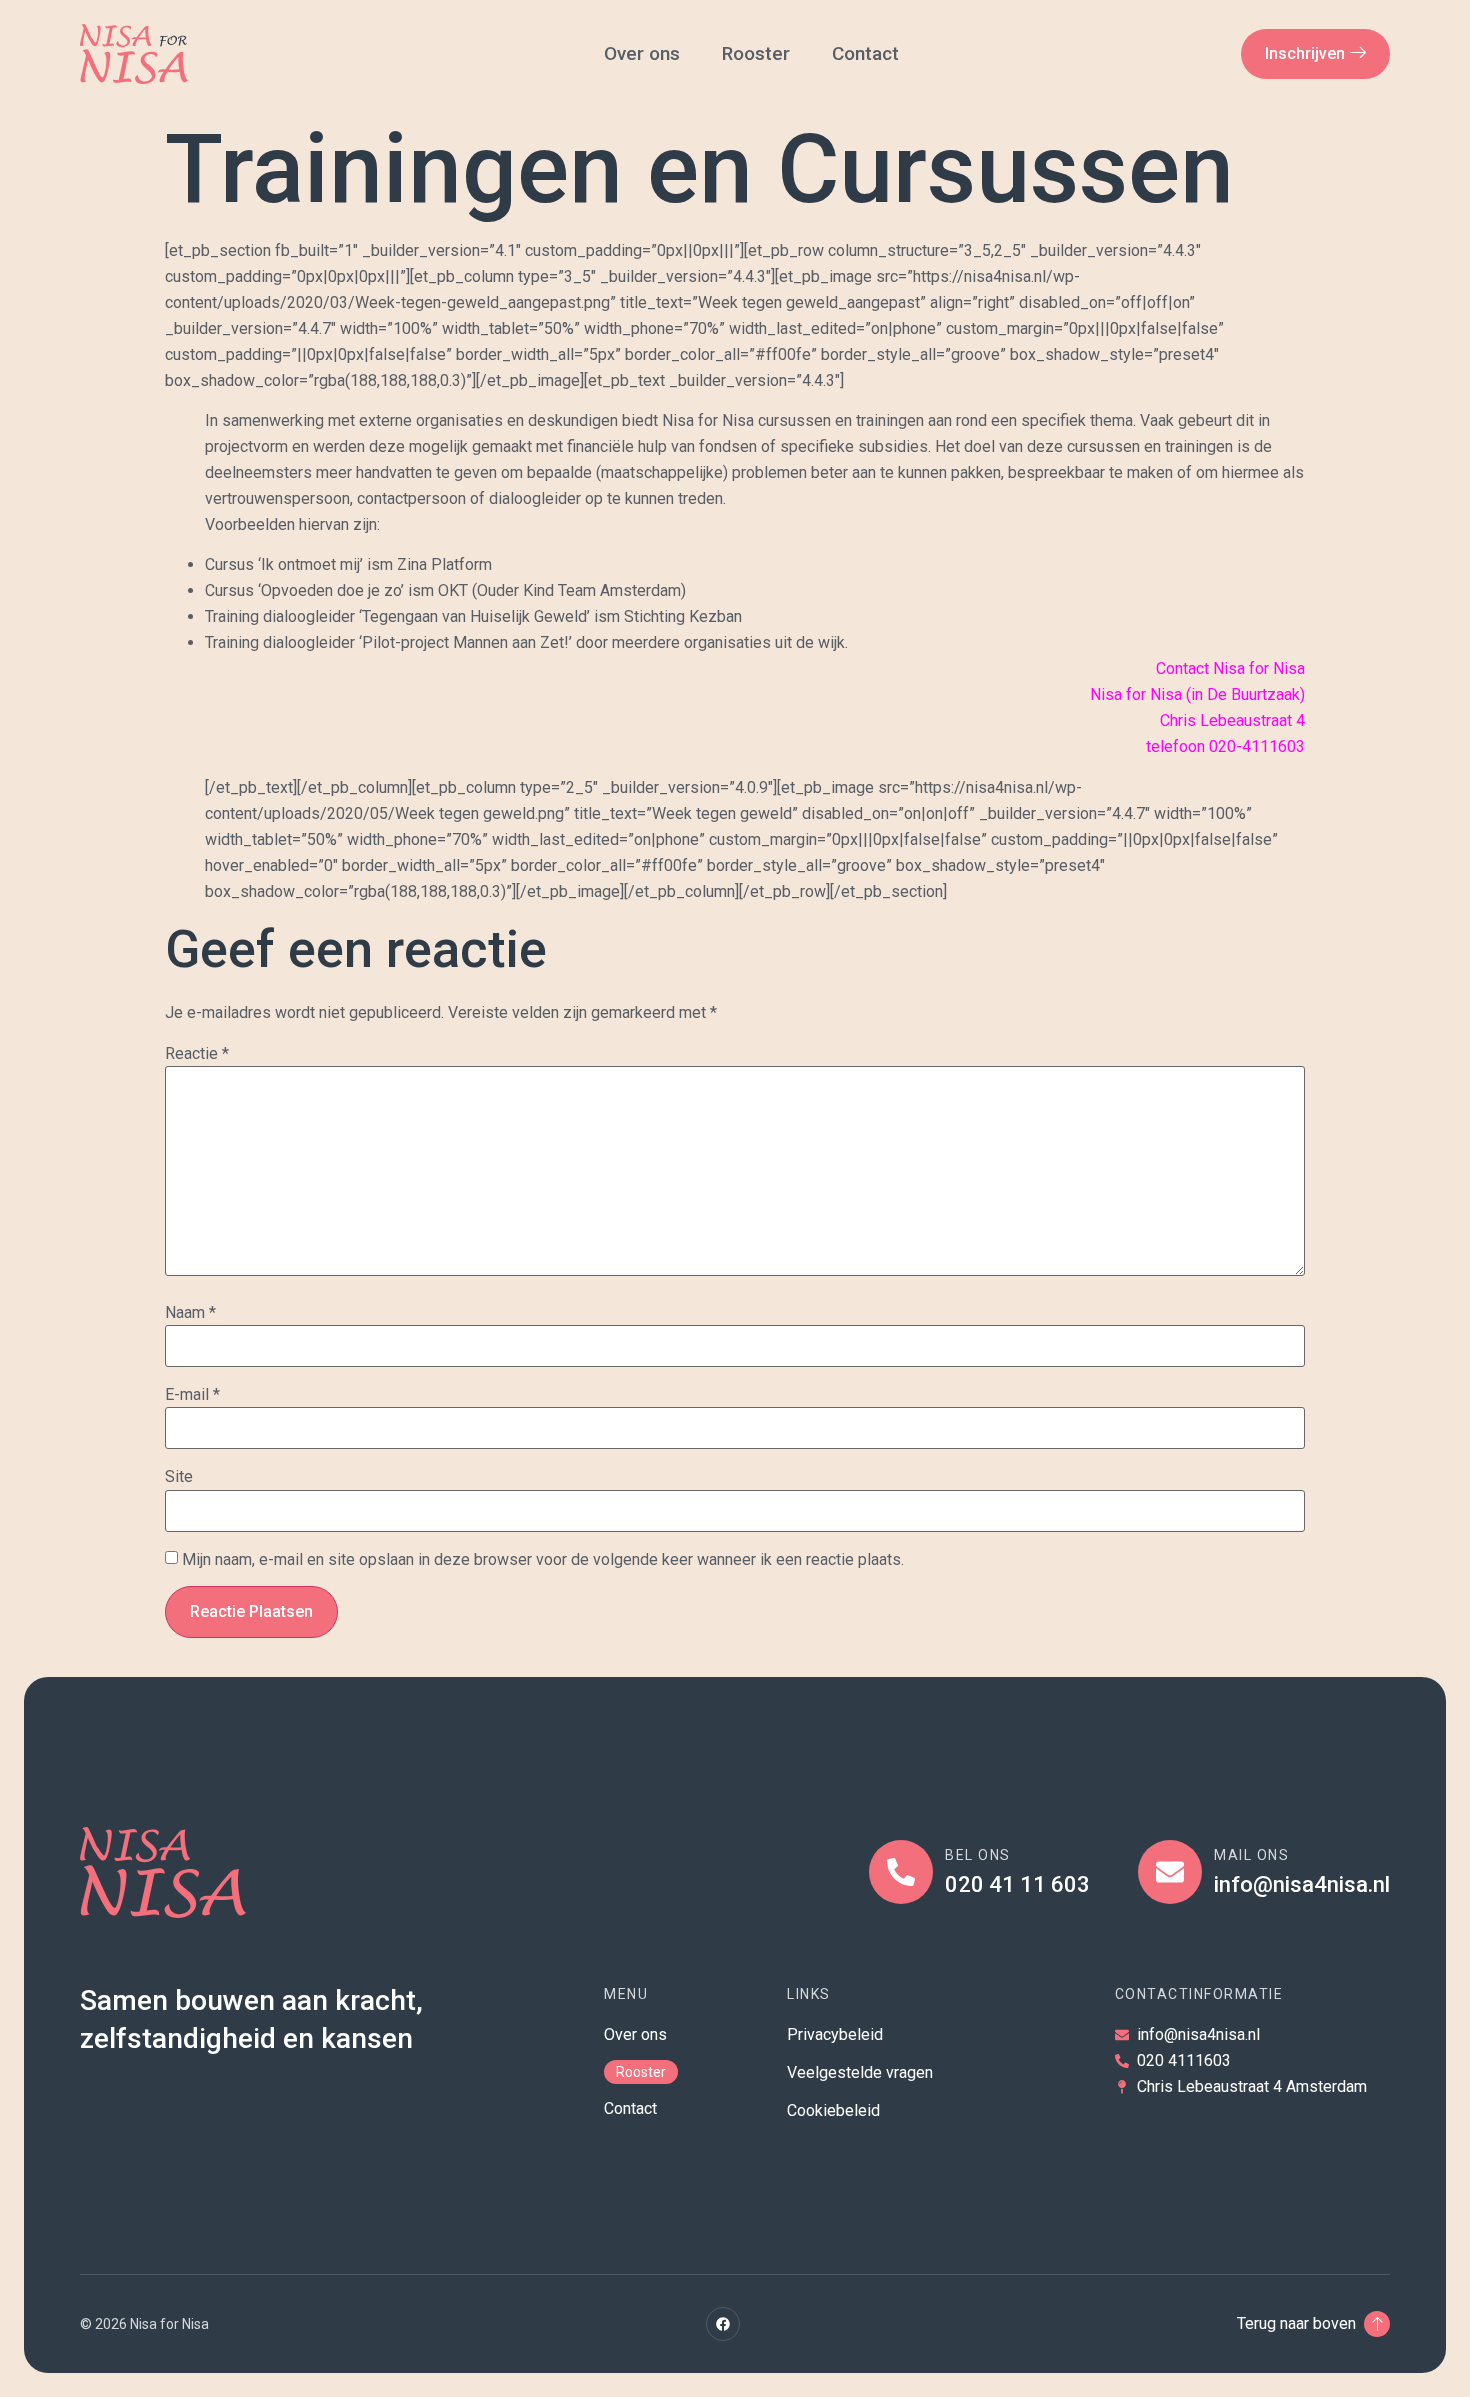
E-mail (192, 1395)
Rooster (756, 53)
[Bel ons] (901, 1872)
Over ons (642, 53)
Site (179, 1477)
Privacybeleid (835, 2034)
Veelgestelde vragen (860, 2072)
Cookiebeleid (833, 2110)
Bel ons (978, 1855)
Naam (190, 1313)
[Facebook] (723, 2324)
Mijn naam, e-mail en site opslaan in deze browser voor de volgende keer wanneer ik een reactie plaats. (543, 1560)
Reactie (197, 1054)
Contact (868, 53)
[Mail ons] (1170, 1872)
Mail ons (1251, 1855)
